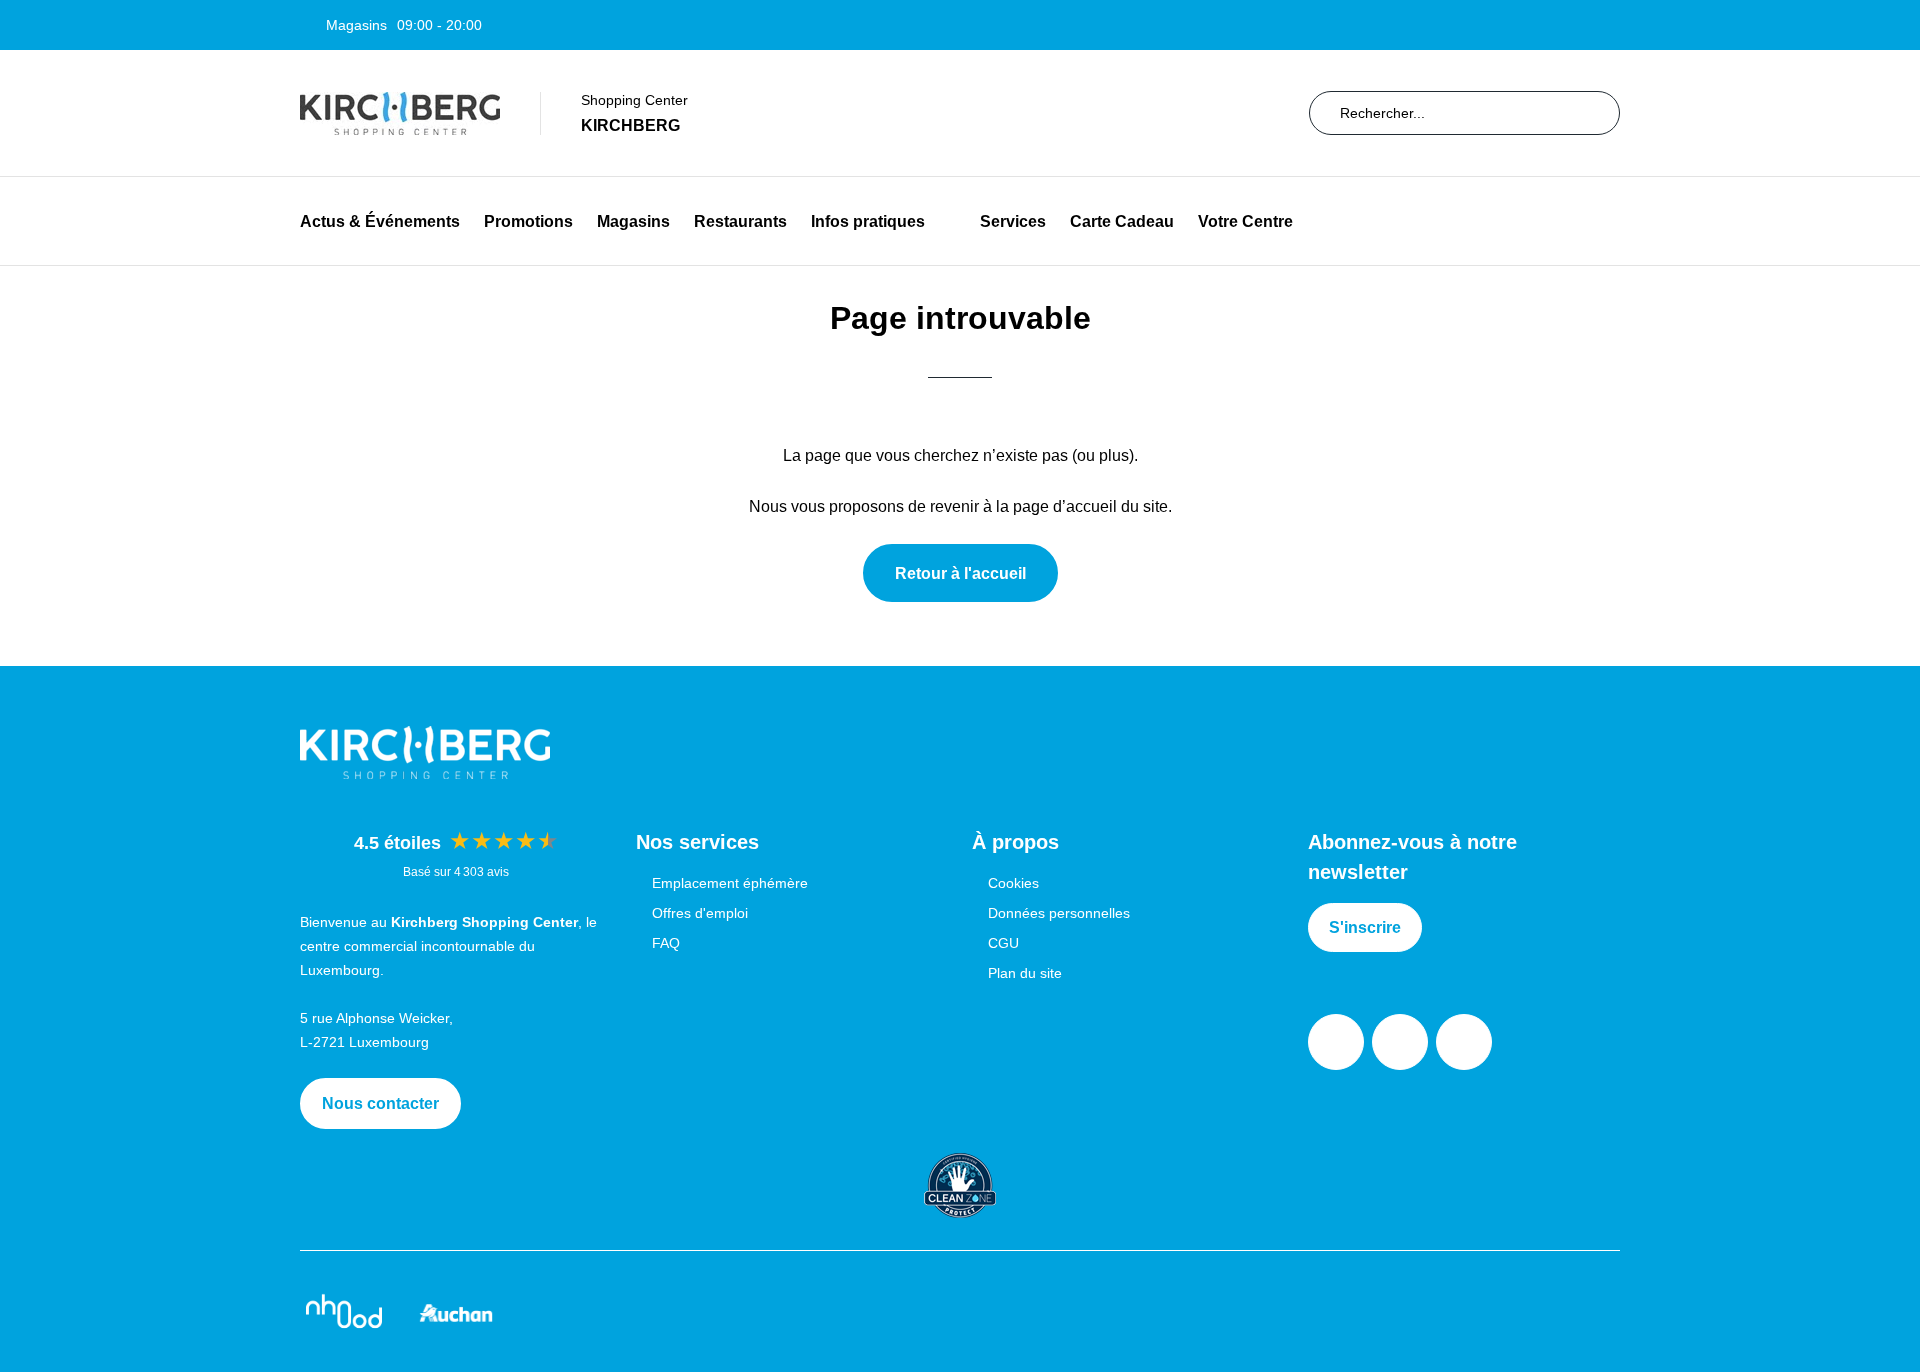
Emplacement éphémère (730, 883)
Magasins (633, 221)
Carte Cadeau (1122, 221)
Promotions (528, 221)
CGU (1003, 943)
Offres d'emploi (700, 913)
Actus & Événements (380, 221)
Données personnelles (1059, 913)
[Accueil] (400, 113)
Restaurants (740, 221)
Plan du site (1025, 973)
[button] (940, 221)
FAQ (666, 943)
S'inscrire (1365, 927)
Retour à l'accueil (960, 573)
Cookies (1013, 883)
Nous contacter (380, 1103)
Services (1013, 221)
